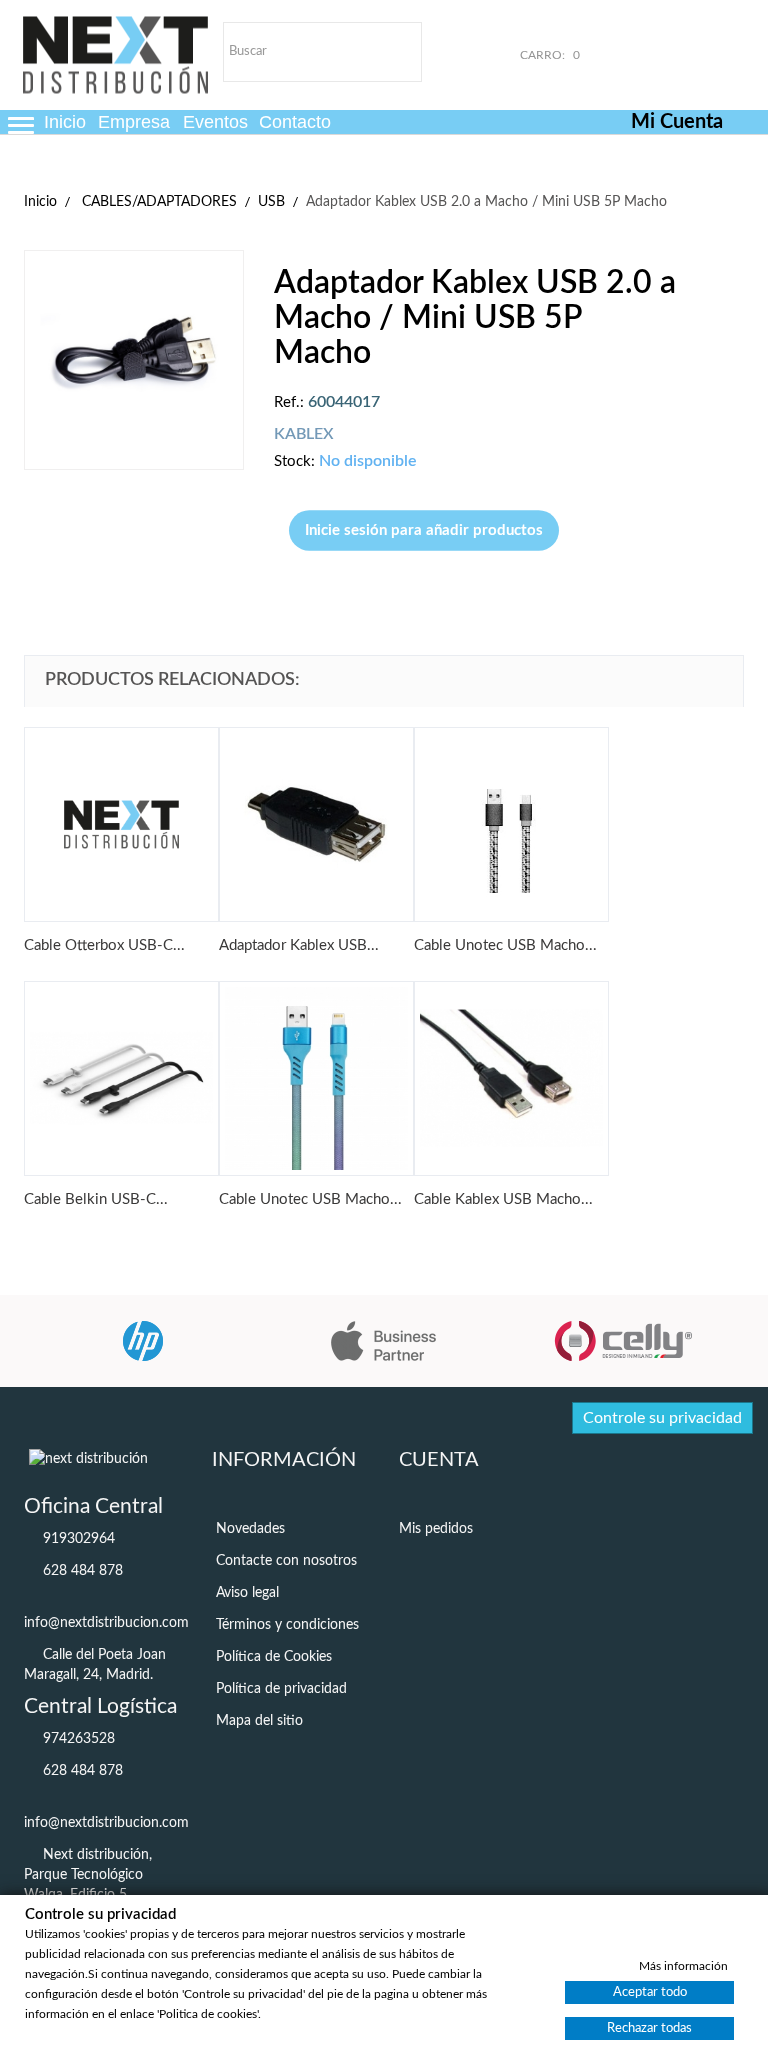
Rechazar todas (649, 2027)
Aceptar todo (650, 1991)
